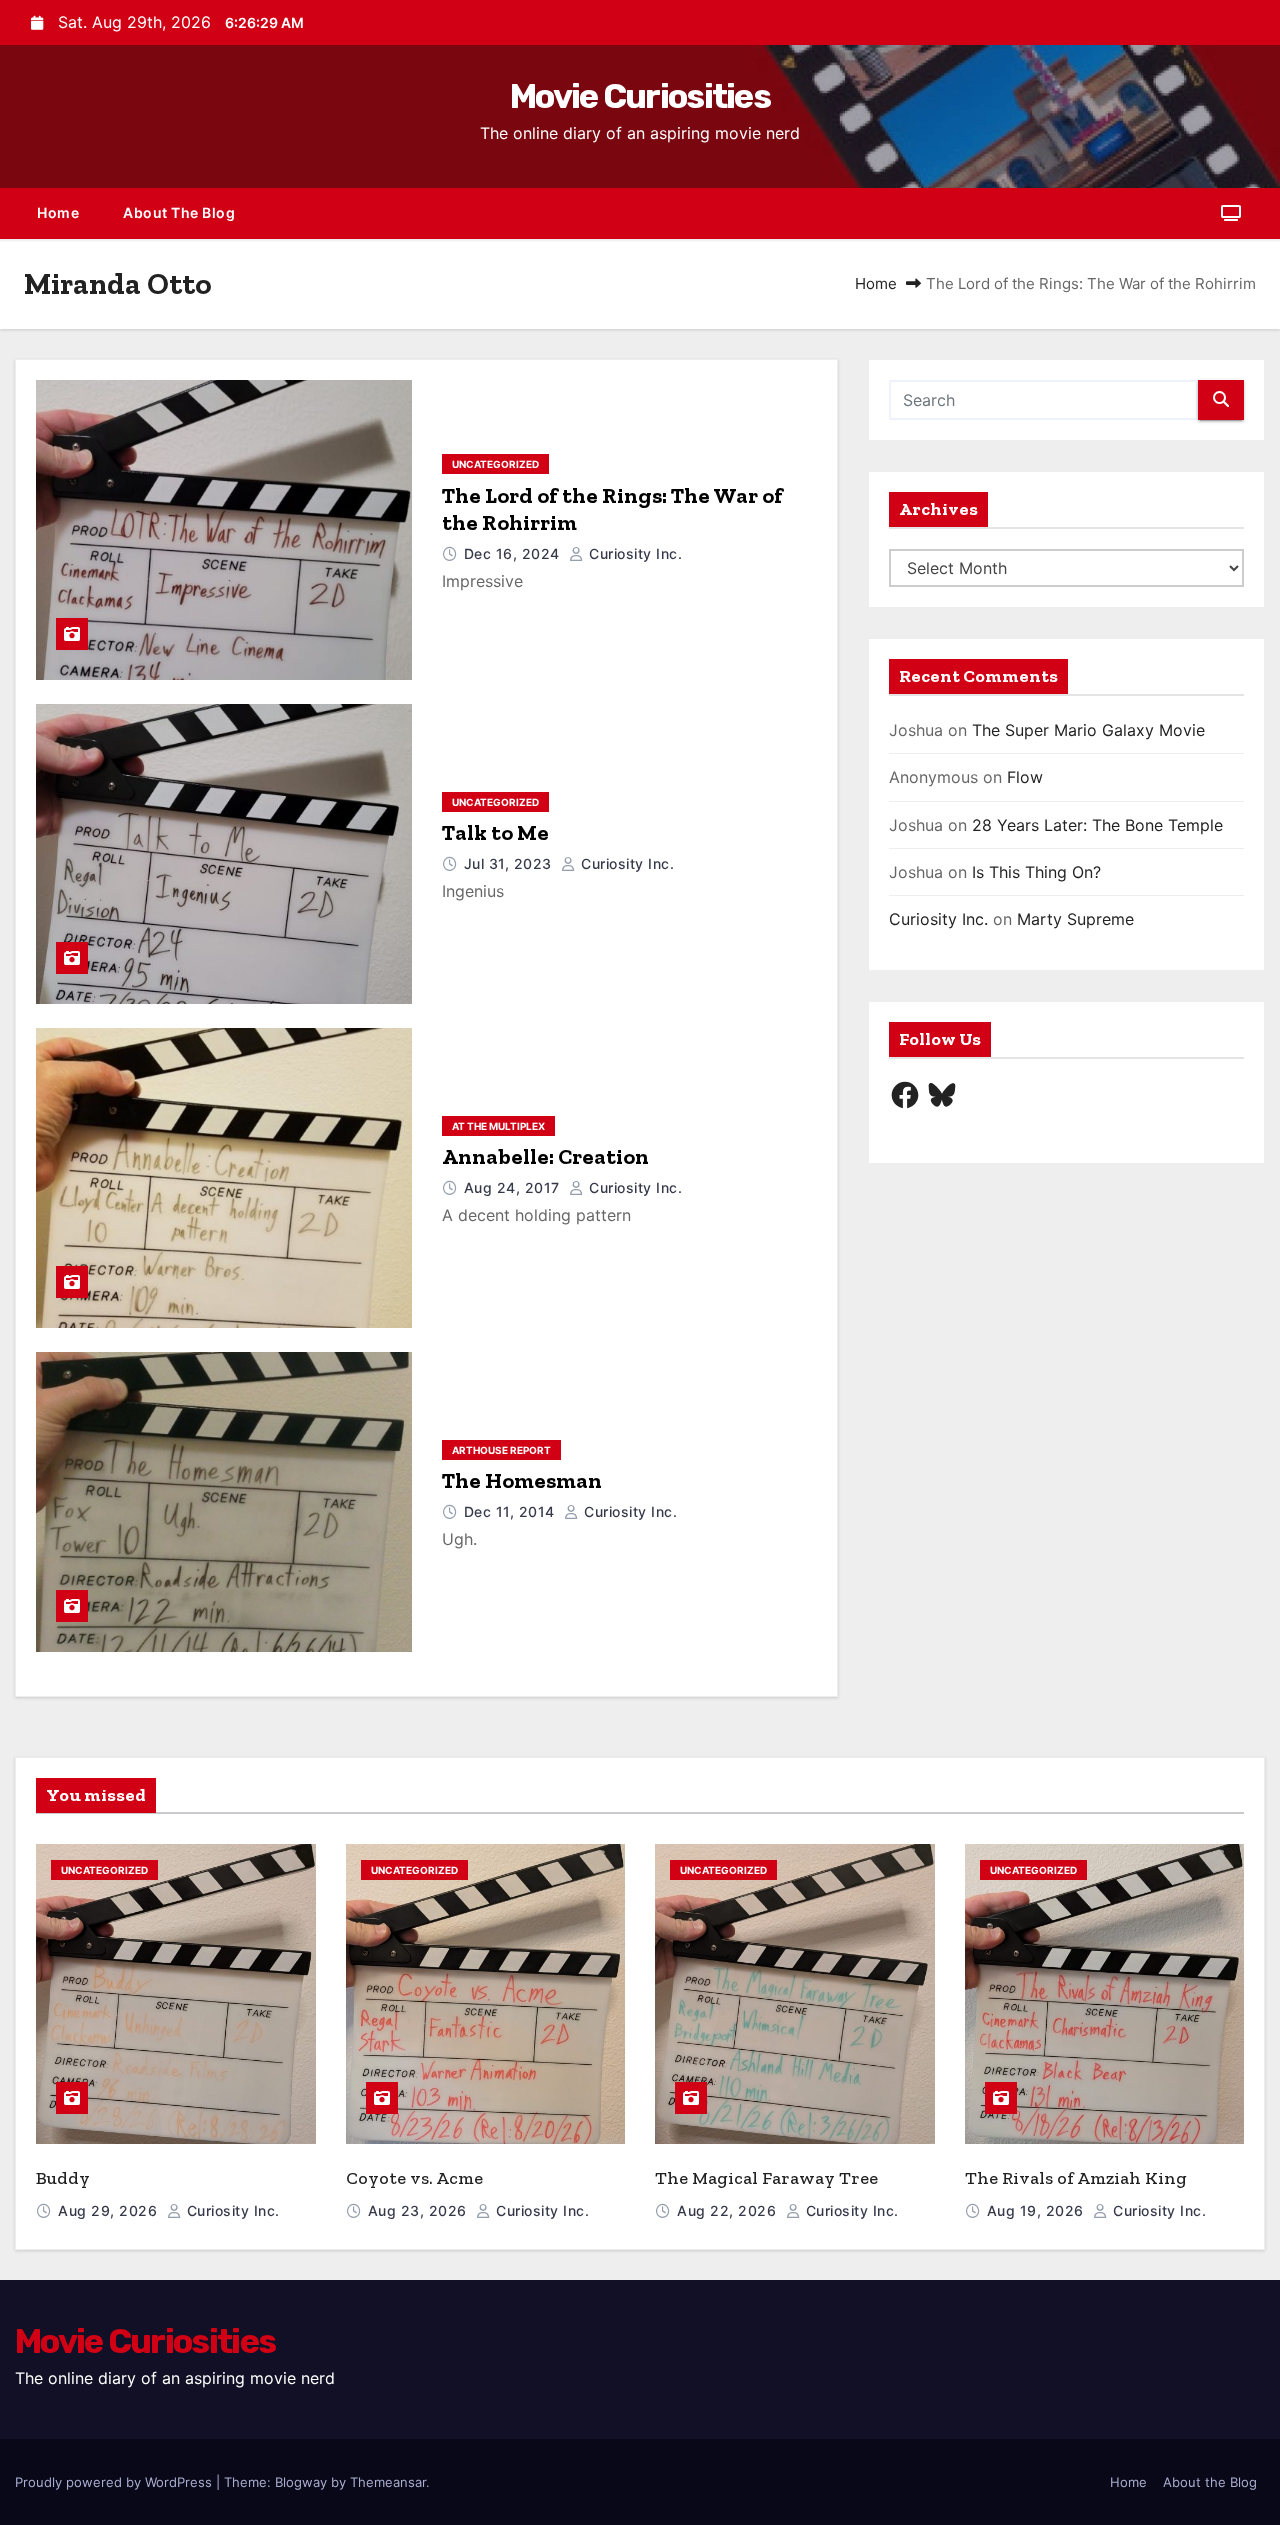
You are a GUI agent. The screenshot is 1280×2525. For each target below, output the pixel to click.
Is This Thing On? (1036, 872)
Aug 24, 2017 (514, 1187)
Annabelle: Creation (545, 1156)
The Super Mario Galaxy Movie (1088, 730)
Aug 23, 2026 (420, 2210)
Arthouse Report (501, 1450)
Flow (1025, 777)
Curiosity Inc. (633, 553)
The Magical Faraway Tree (766, 2178)
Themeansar (388, 2482)
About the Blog (179, 212)
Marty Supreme (1075, 919)
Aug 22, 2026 (729, 2210)
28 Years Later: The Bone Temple (1097, 825)
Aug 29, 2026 (110, 2210)
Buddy (63, 2178)
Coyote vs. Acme (414, 2178)
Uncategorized (495, 464)
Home (58, 212)
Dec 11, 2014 (512, 1511)
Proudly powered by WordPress (115, 2482)
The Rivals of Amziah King (1076, 2178)
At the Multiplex (498, 1126)
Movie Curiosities (640, 96)
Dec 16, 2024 (514, 553)
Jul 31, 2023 (510, 863)
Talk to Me (495, 832)
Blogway (301, 2482)
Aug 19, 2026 (1038, 2210)
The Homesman (522, 1480)
